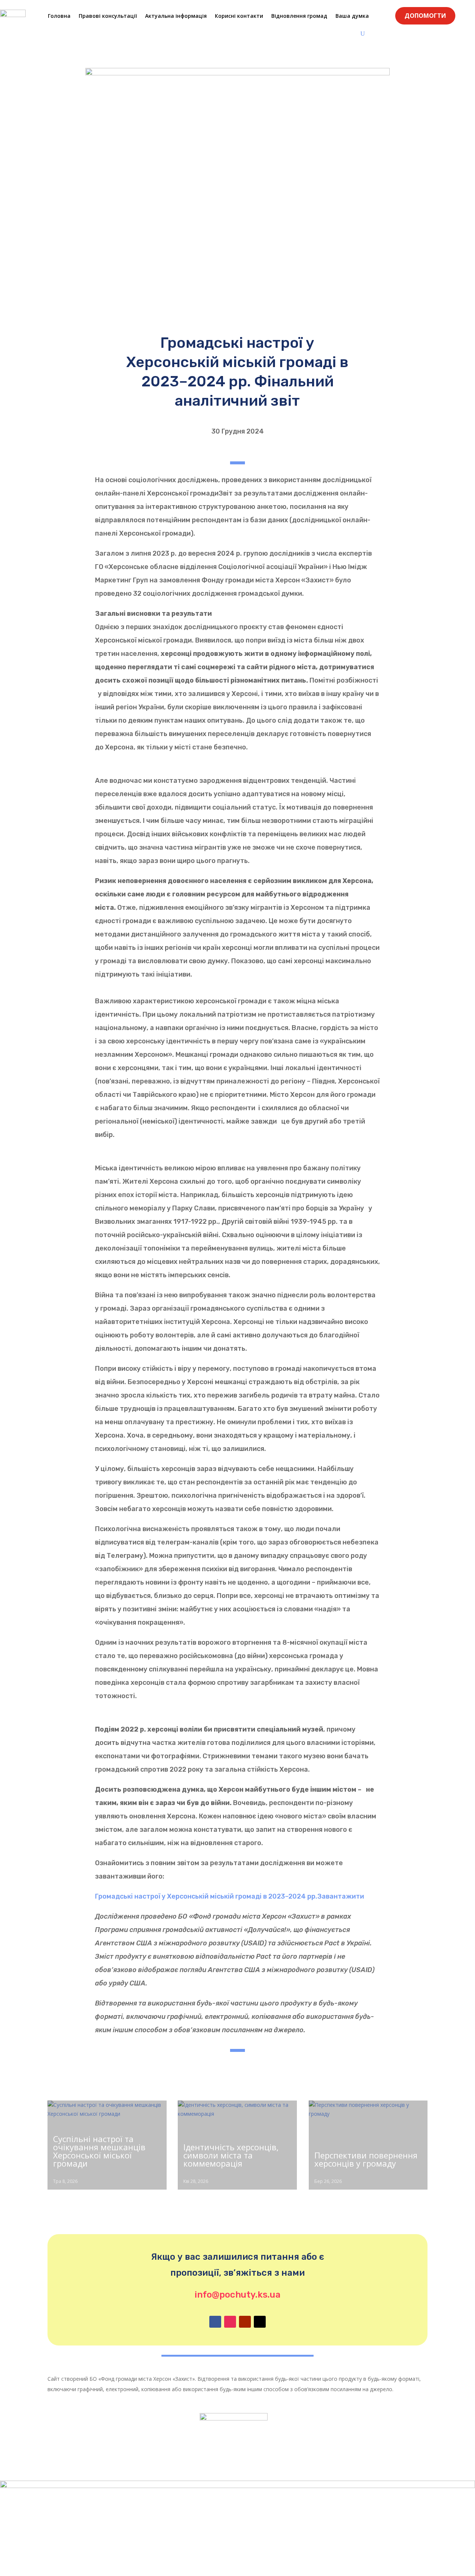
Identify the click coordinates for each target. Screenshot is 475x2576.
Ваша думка (352, 16)
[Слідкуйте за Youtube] (245, 2322)
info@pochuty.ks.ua (237, 2295)
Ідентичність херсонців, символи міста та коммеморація (231, 2155)
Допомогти (425, 16)
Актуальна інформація (176, 16)
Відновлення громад (299, 16)
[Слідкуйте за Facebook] (215, 2322)
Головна (59, 16)
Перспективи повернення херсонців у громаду (366, 2159)
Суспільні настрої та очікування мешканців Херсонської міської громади (99, 2151)
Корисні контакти (239, 16)
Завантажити (341, 1896)
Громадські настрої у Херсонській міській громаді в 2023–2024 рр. (206, 1896)
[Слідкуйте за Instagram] (230, 2322)
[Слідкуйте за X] (260, 2322)
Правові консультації (108, 16)
